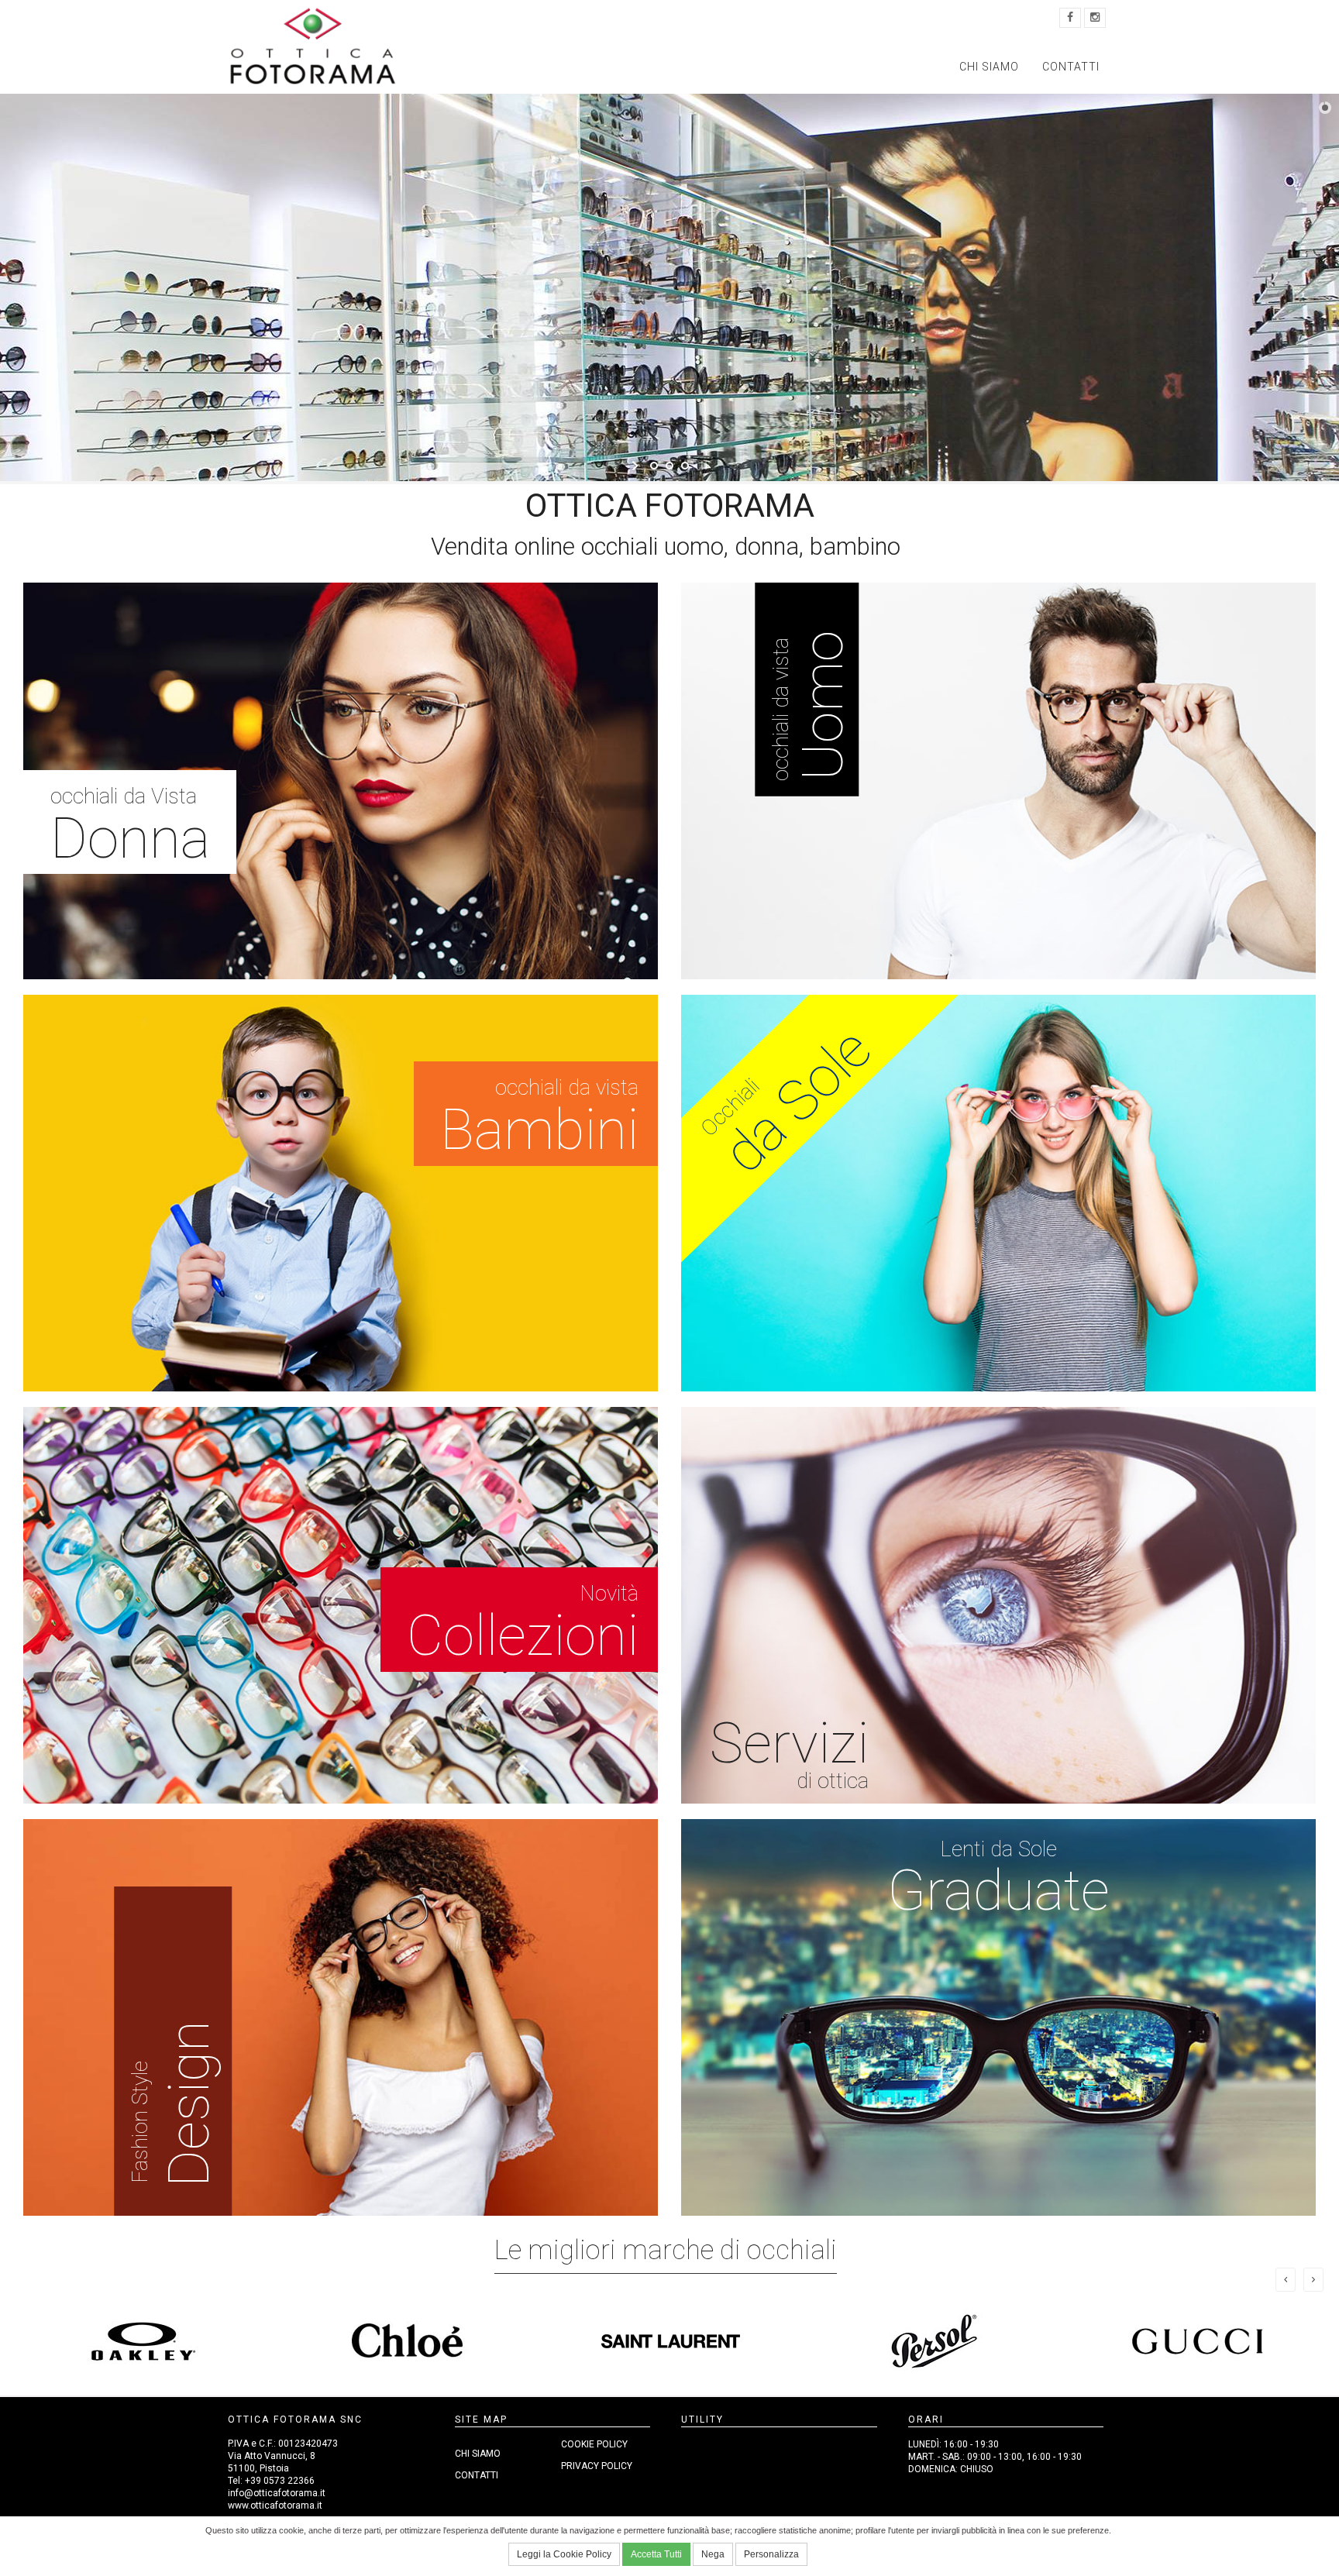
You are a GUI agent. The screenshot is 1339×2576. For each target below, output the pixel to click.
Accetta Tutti (656, 2554)
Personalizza (771, 2554)
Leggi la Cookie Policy (564, 2554)
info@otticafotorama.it (277, 2493)
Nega (713, 2554)
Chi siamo (989, 67)
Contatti (1071, 67)
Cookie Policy (594, 2444)
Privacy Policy (597, 2466)
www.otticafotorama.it (275, 2505)
